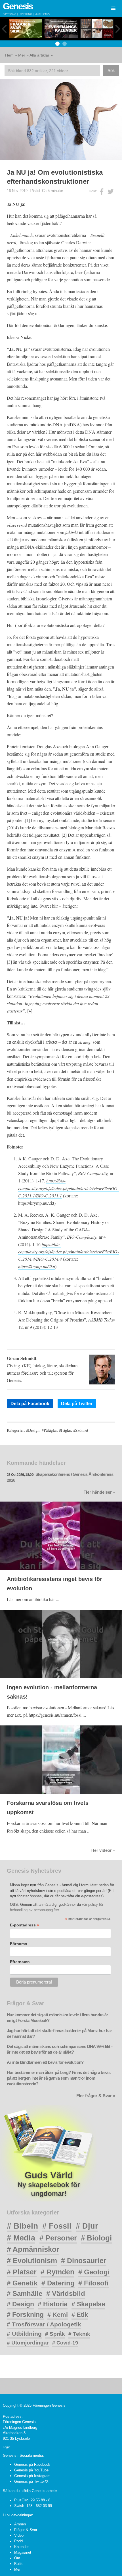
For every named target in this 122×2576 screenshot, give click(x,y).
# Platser (22, 2272)
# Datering (58, 2283)
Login (7, 2447)
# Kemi (58, 2315)
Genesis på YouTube (31, 2470)
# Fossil (57, 2226)
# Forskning (25, 2315)
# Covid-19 (65, 2343)
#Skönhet (81, 1430)
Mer (22, 55)
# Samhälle (25, 2293)
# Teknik (79, 2334)
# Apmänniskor (33, 2249)
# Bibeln (22, 2226)
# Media (21, 2238)
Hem (9, 55)
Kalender (21, 2547)
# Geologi (94, 2272)
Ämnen (20, 2524)
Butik (18, 2564)
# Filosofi (93, 2283)
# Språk (55, 2334)
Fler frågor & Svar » (96, 2096)
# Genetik (22, 2283)
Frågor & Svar (26, 2530)
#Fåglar (65, 1430)
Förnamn (19, 1944)
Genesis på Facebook (32, 2464)
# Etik (80, 2315)
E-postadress (25, 1925)
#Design (33, 1430)
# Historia (53, 2304)
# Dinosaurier (84, 2261)
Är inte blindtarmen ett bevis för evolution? (45, 2062)
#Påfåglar (49, 1430)
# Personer (58, 2238)
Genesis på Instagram (32, 2476)
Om (17, 2558)
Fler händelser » (99, 1492)
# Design (20, 2304)
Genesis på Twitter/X (31, 2481)
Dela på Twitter (77, 1404)
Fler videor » (103, 1850)
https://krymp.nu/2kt (36, 1203)
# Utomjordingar (28, 2343)
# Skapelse (88, 2304)
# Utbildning (24, 2334)
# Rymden (57, 2272)
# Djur (87, 2226)
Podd (18, 2541)
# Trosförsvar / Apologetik (44, 2324)
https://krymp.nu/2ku (37, 1266)
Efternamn (20, 1962)
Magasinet (23, 2552)
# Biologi (96, 2238)
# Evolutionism (32, 2261)
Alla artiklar (39, 55)
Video (19, 2535)
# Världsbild (66, 2293)
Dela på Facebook (30, 1404)
